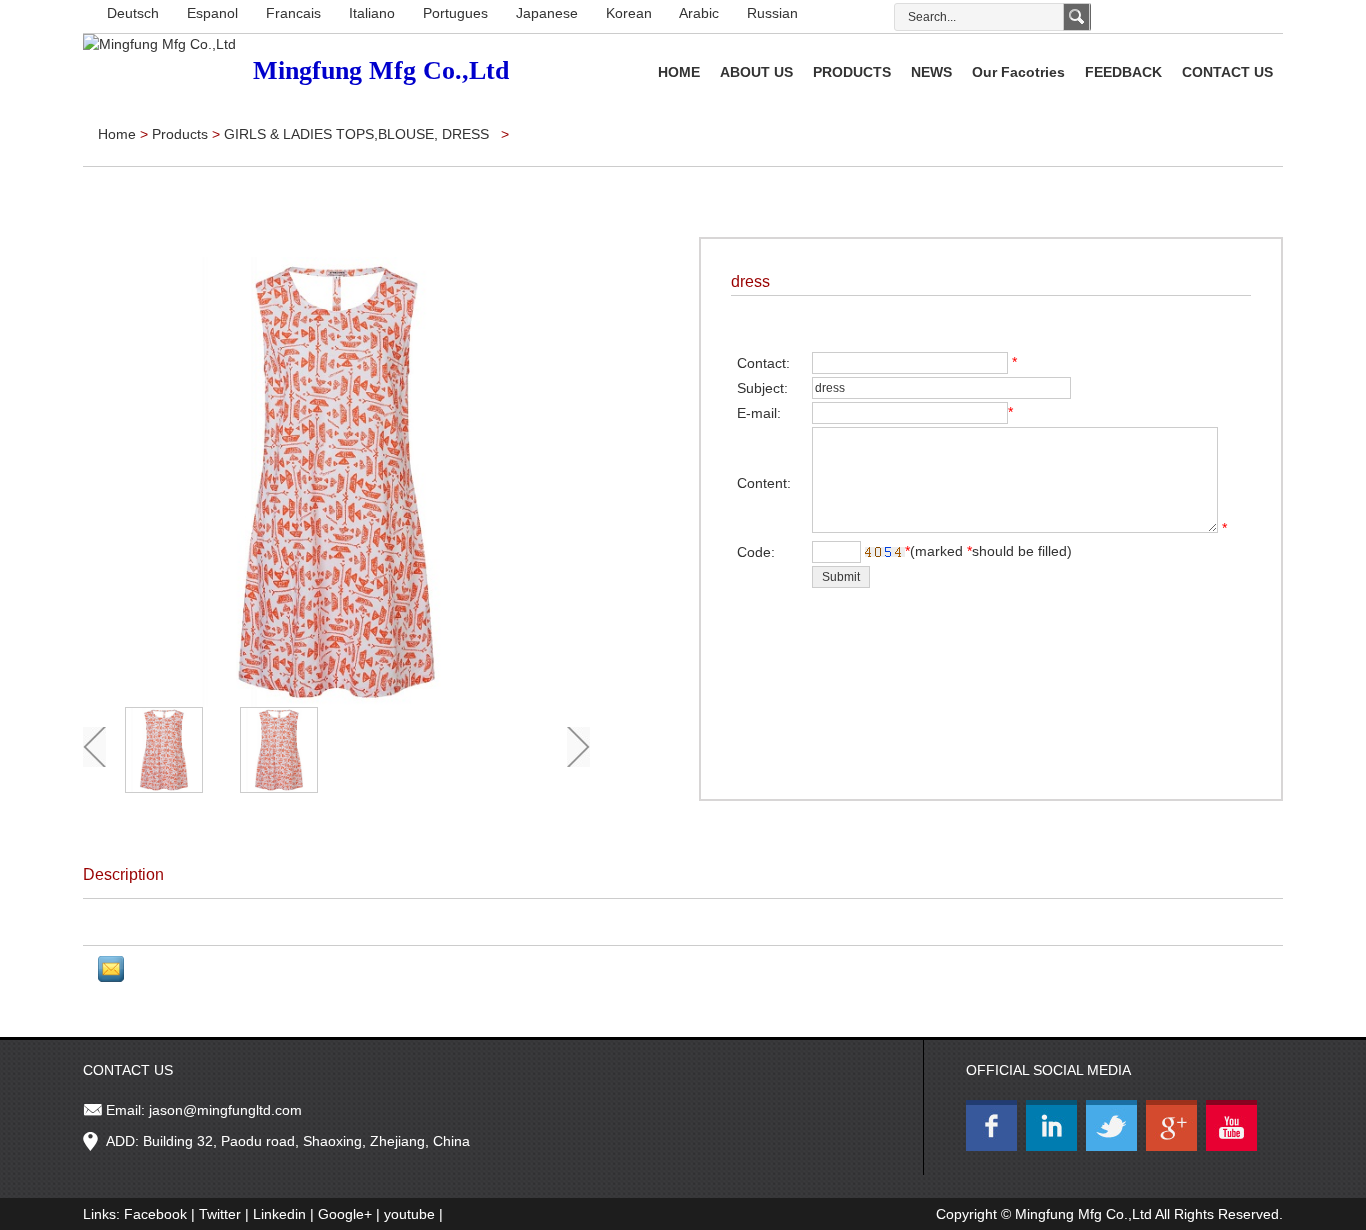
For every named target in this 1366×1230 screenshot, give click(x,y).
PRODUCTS (852, 72)
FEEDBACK (1123, 72)
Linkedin (279, 1214)
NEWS (931, 72)
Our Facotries (1018, 72)
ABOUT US (756, 72)
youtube (409, 1214)
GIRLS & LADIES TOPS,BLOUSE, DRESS (358, 134)
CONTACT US (1227, 72)
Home (117, 134)
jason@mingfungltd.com (225, 1110)
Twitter (220, 1214)
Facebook (155, 1214)
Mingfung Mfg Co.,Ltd (1083, 1214)
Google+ (345, 1214)
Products (182, 134)
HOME (679, 72)
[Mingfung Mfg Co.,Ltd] (159, 43)
